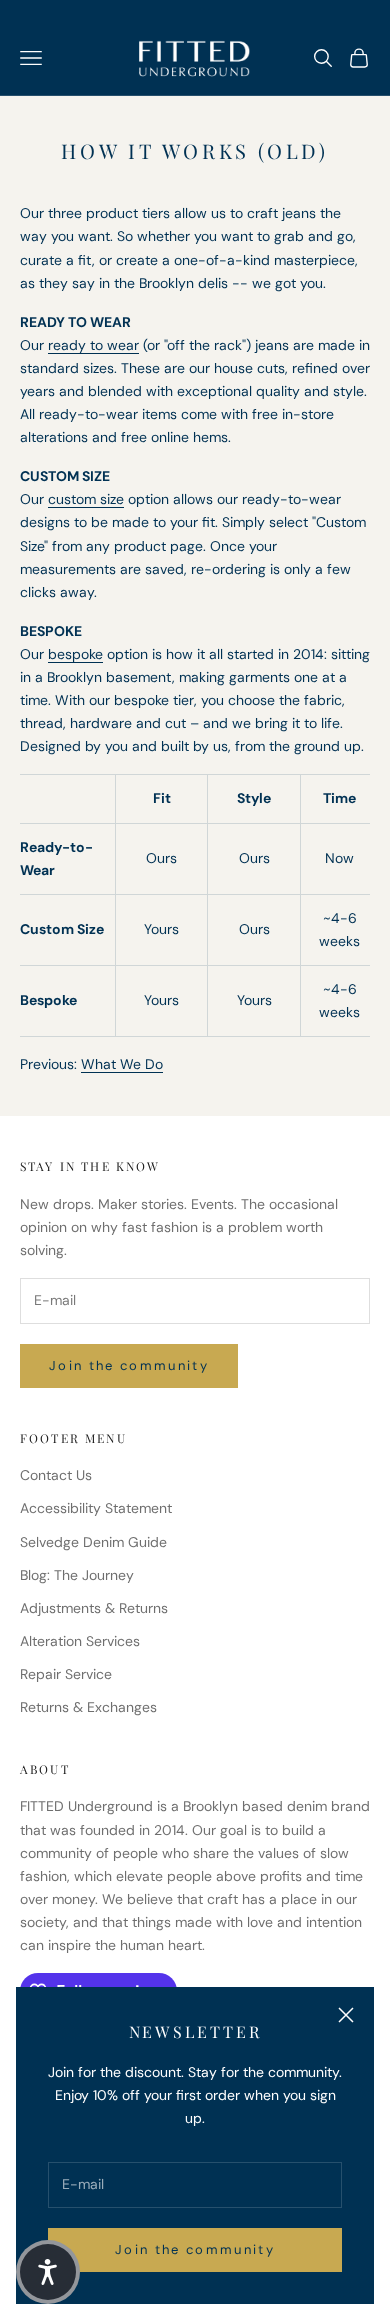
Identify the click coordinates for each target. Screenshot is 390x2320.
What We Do (122, 1064)
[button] (48, 2272)
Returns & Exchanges (88, 1707)
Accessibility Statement (96, 1508)
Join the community (195, 2249)
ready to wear (93, 345)
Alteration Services (80, 1641)
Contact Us (56, 1475)
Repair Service (66, 1674)
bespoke (75, 654)
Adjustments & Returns (94, 1608)
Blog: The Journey (77, 1575)
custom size (86, 499)
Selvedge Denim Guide (93, 1542)
